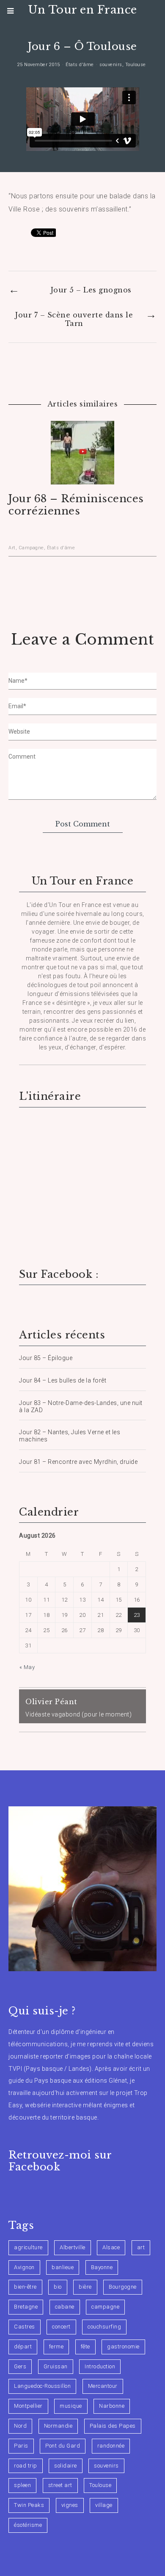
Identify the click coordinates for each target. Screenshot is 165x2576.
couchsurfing (104, 2327)
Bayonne (102, 2267)
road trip (26, 2466)
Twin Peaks (29, 2505)
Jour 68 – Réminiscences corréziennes (76, 505)
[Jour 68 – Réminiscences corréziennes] (82, 479)
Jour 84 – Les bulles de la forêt (63, 1380)
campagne (105, 2307)
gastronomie (123, 2346)
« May (27, 1667)
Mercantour (103, 2386)
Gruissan (56, 2366)
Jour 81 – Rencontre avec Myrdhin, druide (78, 1462)
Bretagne (26, 2307)
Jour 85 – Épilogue (46, 1358)
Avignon (24, 2267)
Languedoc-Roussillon (42, 2386)
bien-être (25, 2287)
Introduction (100, 2366)
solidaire (66, 2466)
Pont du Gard (63, 2446)
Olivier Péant (51, 1702)
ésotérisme (28, 2525)
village (104, 2505)
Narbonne (112, 2406)
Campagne (31, 548)
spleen (22, 2485)
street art (60, 2485)
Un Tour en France (82, 10)
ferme (56, 2346)
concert (61, 2327)
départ (23, 2346)
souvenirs (111, 65)
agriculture (28, 2247)
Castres (25, 2327)
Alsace (111, 2247)
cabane (65, 2307)
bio (58, 2287)
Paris (21, 2446)
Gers (20, 2366)
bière (85, 2287)
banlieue (63, 2267)
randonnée (111, 2446)
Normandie (58, 2426)
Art (12, 548)
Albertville (73, 2247)
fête (85, 2346)
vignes (70, 2505)
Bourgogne (123, 2287)
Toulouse (136, 65)
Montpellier (28, 2406)
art (141, 2247)
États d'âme (80, 65)
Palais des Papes (113, 2426)
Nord (20, 2426)
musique (71, 2406)
